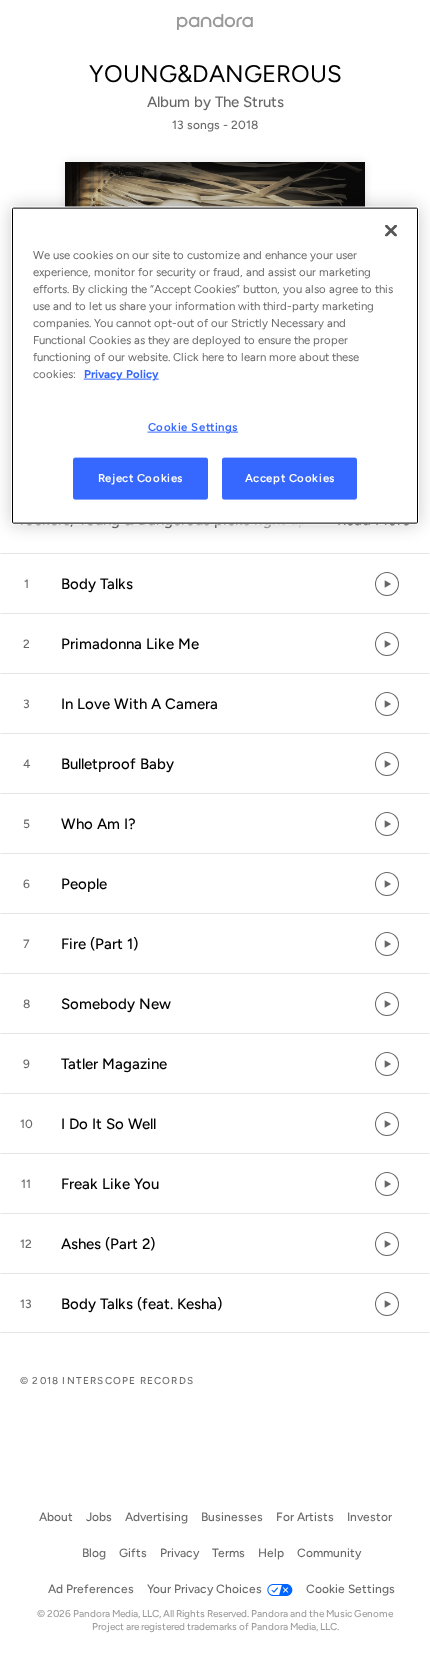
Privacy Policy (121, 374)
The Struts (249, 102)
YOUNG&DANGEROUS (215, 73)
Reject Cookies (140, 478)
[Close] (391, 231)
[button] (215, 584)
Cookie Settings (193, 427)
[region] (215, 366)
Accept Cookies (290, 478)
